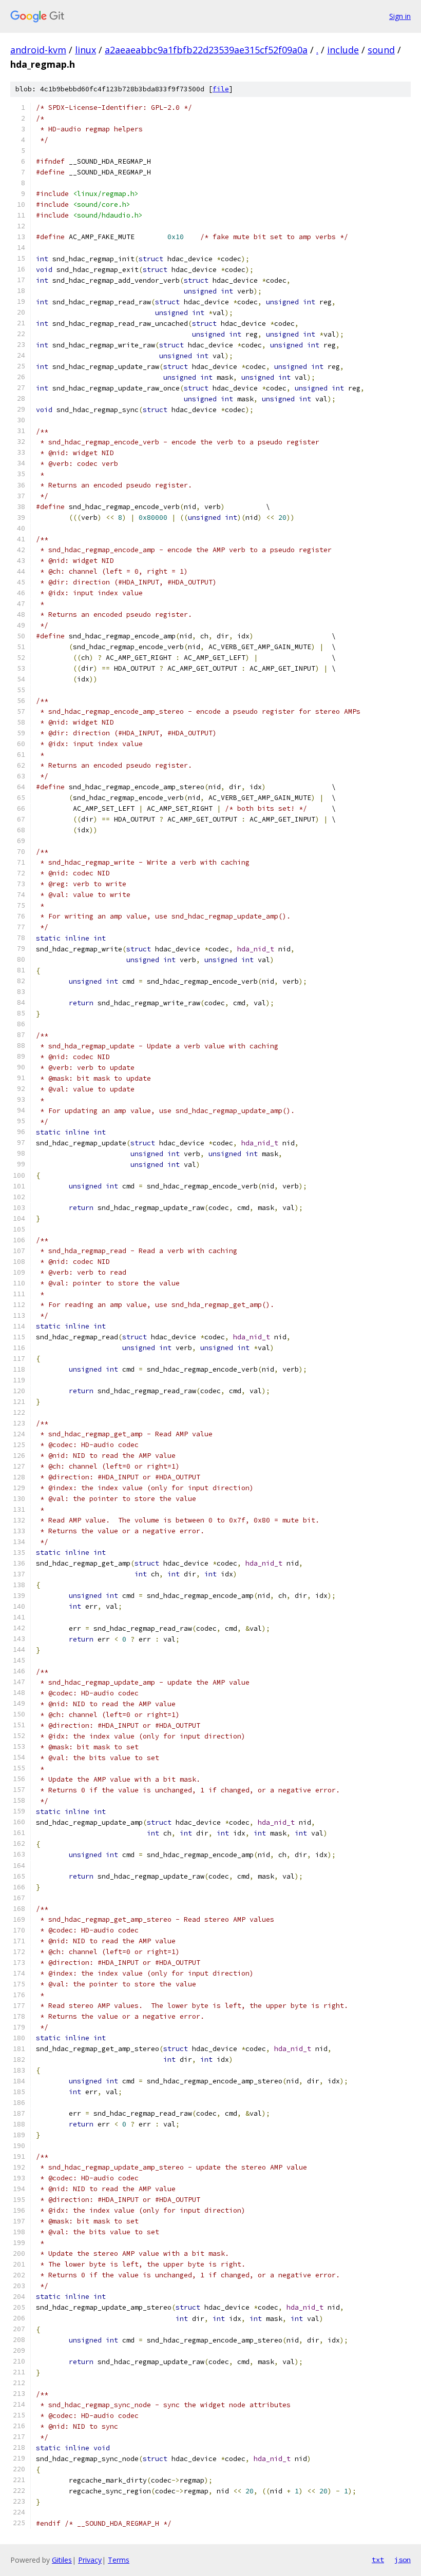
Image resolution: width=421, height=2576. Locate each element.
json (403, 2560)
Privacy (90, 2560)
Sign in (400, 16)
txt (378, 2560)
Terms (119, 2560)
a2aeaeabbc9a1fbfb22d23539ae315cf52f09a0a (206, 50)
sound (381, 50)
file (221, 89)
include (343, 50)
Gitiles (62, 2560)
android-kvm (38, 50)
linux (85, 50)
